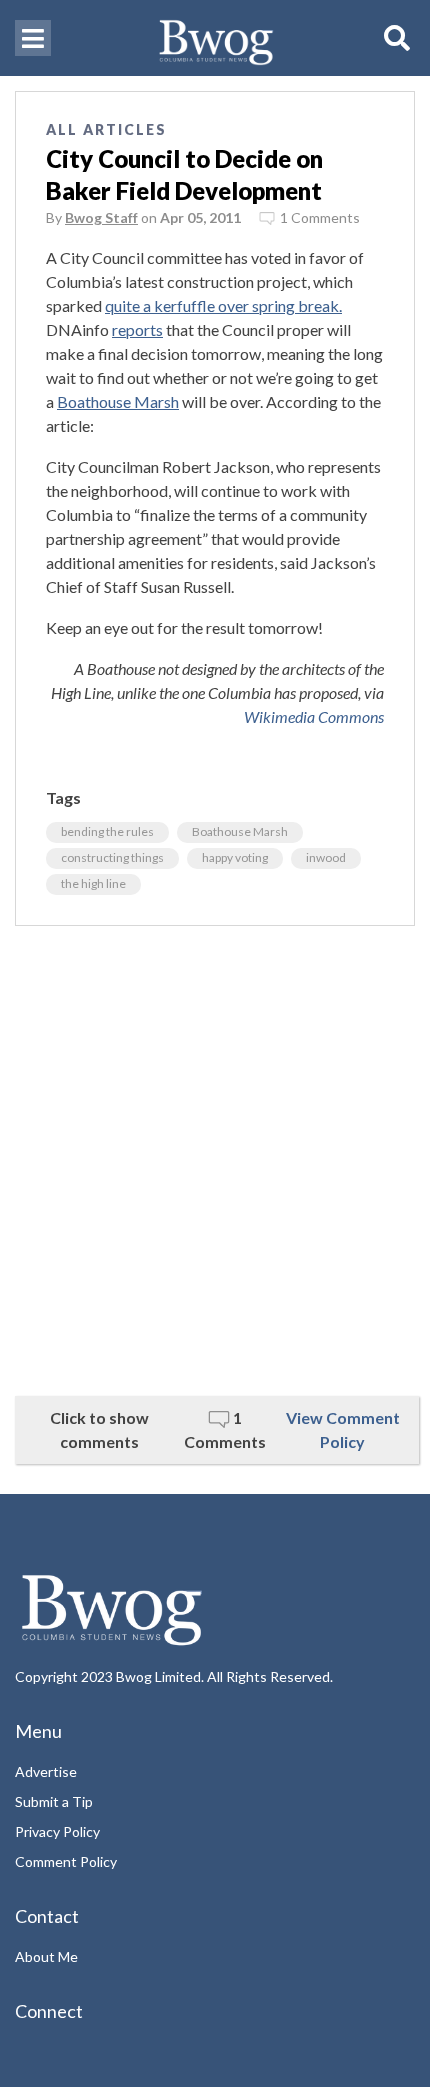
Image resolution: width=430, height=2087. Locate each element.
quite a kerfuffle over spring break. (223, 305)
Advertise (46, 1771)
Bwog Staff (101, 217)
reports (137, 329)
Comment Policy (66, 1861)
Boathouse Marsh (118, 401)
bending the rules (107, 831)
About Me (46, 1956)
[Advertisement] (215, 1161)
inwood (326, 857)
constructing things (112, 857)
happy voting (235, 857)
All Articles (106, 129)
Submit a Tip (54, 1801)
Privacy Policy (57, 1831)
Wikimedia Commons (314, 716)
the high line (93, 883)
